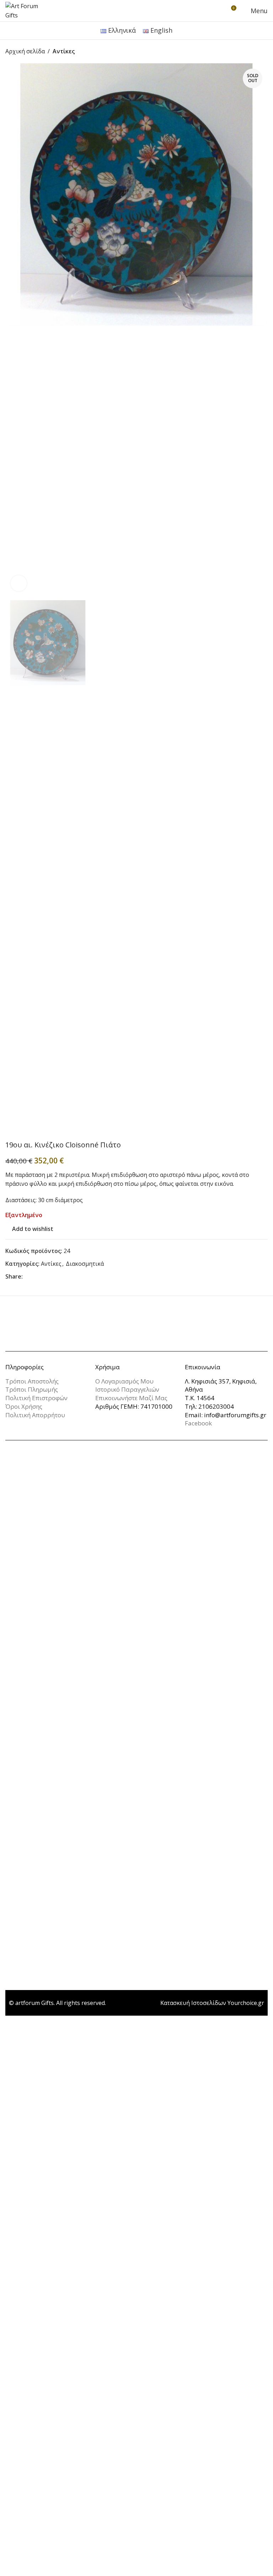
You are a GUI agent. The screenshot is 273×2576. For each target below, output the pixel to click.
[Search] (218, 11)
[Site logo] (27, 10)
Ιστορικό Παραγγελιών (127, 1389)
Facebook (198, 1423)
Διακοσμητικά (85, 1264)
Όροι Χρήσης (24, 1406)
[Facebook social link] (27, 1277)
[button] (12, 330)
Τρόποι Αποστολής (32, 1381)
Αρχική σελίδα (25, 51)
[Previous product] (246, 52)
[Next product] (263, 52)
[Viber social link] (70, 1277)
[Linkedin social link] (53, 1277)
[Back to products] (255, 52)
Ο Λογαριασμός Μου (124, 1381)
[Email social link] (36, 1277)
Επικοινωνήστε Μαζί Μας (131, 1398)
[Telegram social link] (61, 1277)
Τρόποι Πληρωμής (32, 1389)
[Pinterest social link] (44, 1277)
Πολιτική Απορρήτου (35, 1415)
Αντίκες (64, 51)
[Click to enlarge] (19, 583)
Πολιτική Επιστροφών (36, 1398)
